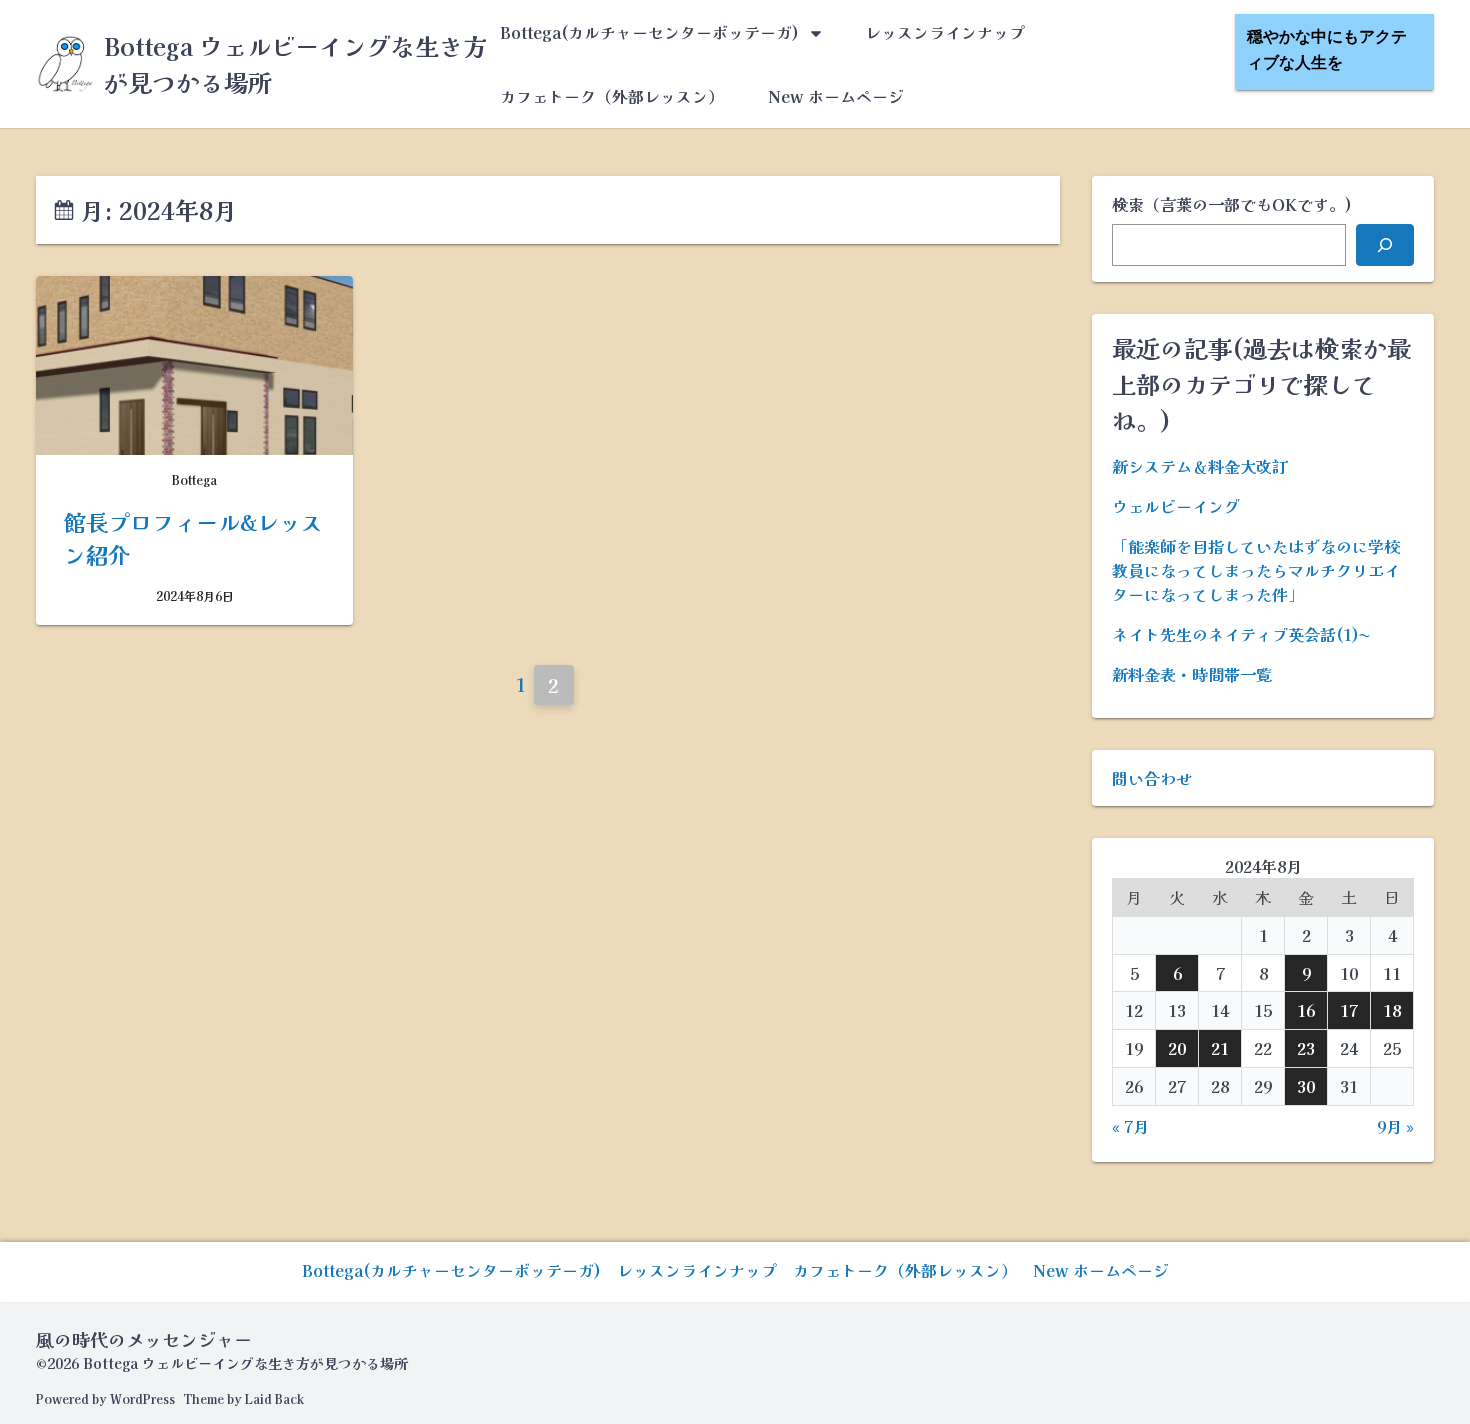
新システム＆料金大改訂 (1200, 466)
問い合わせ (1152, 778)
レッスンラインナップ (945, 32)
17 (1349, 1010)
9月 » (1395, 1126)
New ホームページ (836, 96)
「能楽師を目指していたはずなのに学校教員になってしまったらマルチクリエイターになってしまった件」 (1256, 570)
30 (1306, 1086)
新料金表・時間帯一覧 (1192, 674)
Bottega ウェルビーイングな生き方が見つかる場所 (245, 1363)
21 (1220, 1048)
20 (1177, 1048)
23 (1306, 1048)
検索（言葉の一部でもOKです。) (1232, 204)
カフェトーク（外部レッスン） (612, 96)
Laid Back (274, 1398)
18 (1392, 1010)
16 (1306, 1010)
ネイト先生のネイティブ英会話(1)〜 (1241, 634)
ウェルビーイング (1176, 506)
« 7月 (1130, 1126)
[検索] (1385, 245)
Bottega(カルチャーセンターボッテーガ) (649, 32)
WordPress (142, 1398)
